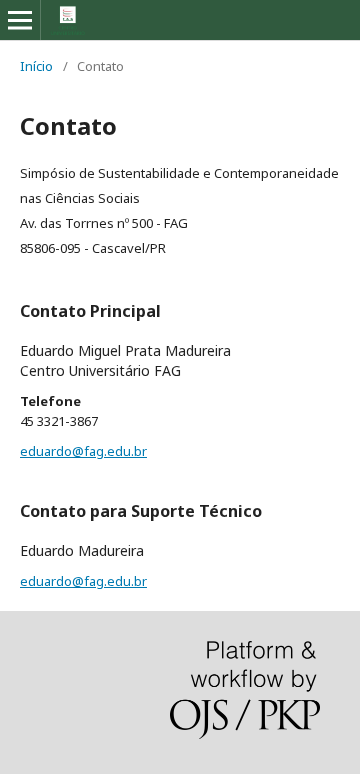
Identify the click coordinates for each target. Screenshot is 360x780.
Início (36, 66)
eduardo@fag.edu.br (83, 451)
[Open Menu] (20, 20)
